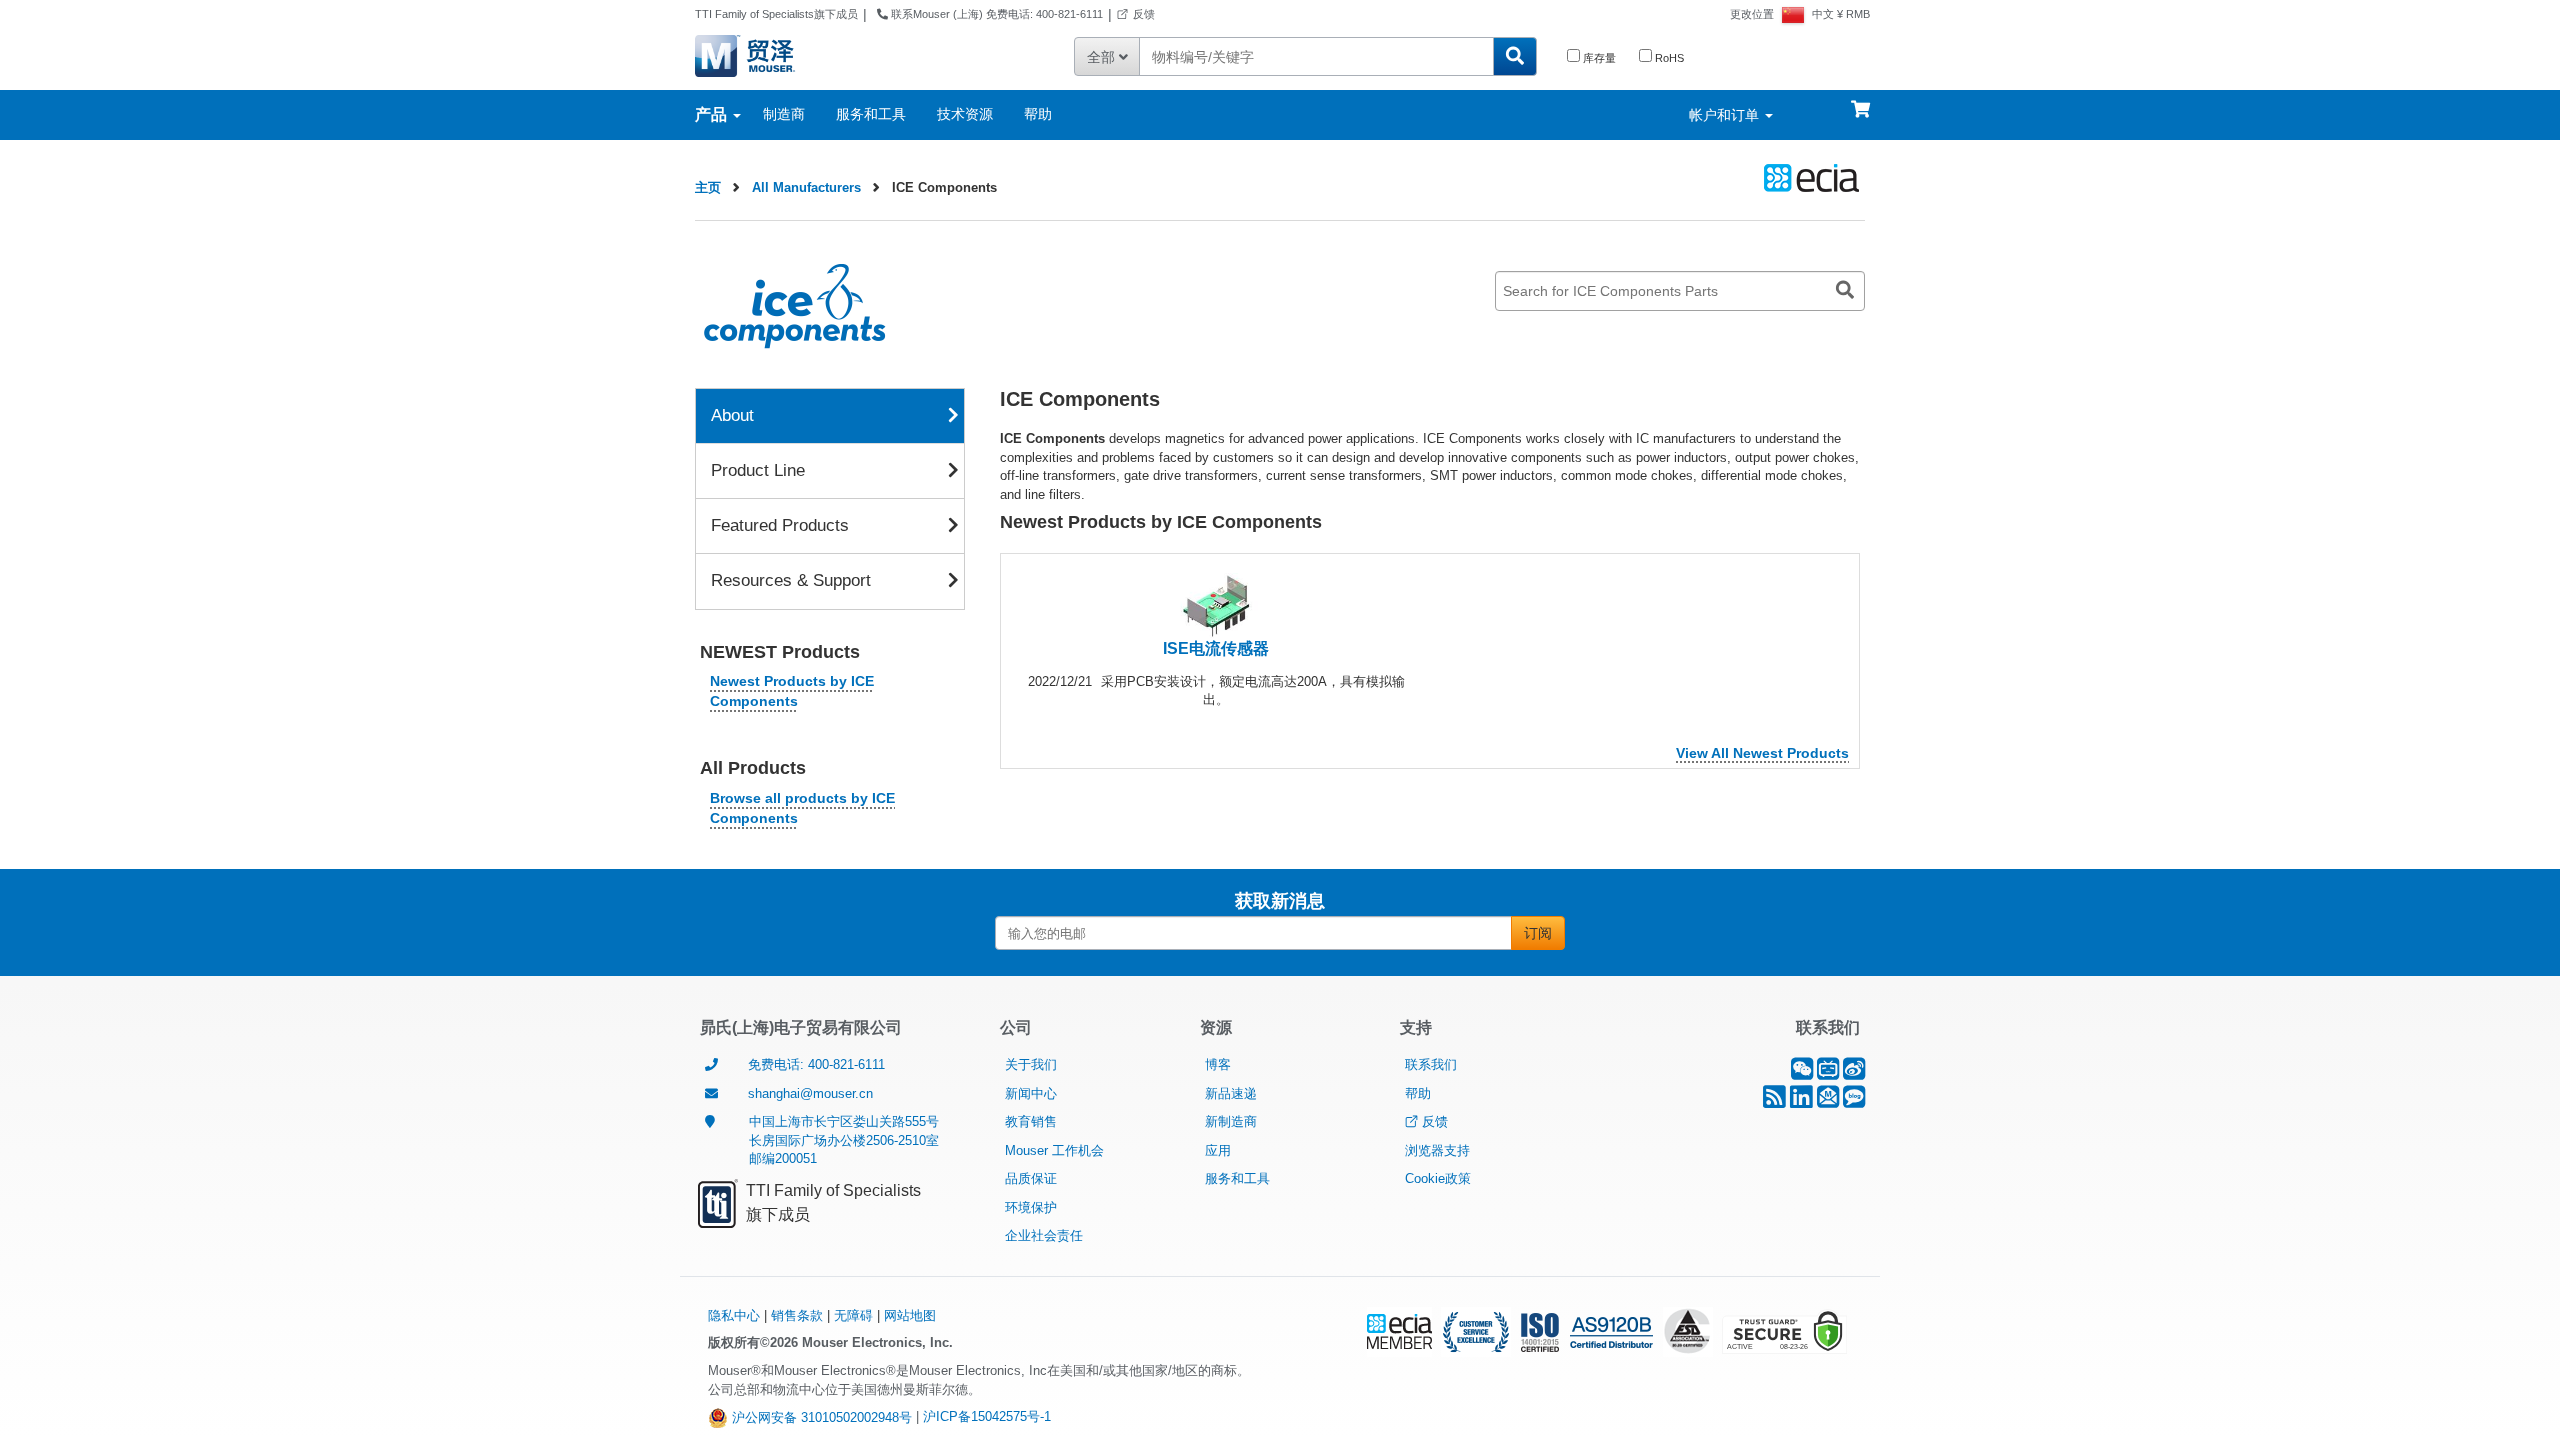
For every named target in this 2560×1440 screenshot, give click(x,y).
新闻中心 (1031, 1093)
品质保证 (1031, 1178)
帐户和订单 (1726, 115)
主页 (708, 187)
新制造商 (1231, 1121)
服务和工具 (871, 114)
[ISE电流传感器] (1216, 604)
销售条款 (797, 1315)
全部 (1103, 57)
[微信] (1802, 1073)
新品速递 (1231, 1093)
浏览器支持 (1437, 1150)
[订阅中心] (1828, 1101)
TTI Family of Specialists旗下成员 (776, 14)
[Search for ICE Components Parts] (1845, 291)
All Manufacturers (806, 187)
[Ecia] (1808, 178)
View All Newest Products (1762, 753)
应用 (1218, 1150)
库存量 (1598, 58)
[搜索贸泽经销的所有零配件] (1515, 56)
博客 (1218, 1064)
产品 (713, 114)
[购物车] (1860, 100)
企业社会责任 (1044, 1235)
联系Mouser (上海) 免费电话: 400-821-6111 (995, 14)
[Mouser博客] (1854, 1101)
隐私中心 (734, 1315)
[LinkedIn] (1801, 1101)
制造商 (784, 114)
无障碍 (853, 1315)
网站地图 (910, 1315)
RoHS (1668, 58)
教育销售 (1031, 1121)
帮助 (1038, 114)
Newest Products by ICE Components (792, 691)
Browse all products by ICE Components (802, 808)
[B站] (1828, 1073)
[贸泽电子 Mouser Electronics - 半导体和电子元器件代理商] (771, 55)
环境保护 (1031, 1207)
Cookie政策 (1438, 1178)
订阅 (1538, 933)
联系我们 (1431, 1064)
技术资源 (965, 114)
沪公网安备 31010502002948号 (820, 1417)
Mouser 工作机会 (1054, 1150)
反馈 (1144, 14)
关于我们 (1031, 1064)
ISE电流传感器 (1216, 648)
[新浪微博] (1854, 1073)
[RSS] (1774, 1101)
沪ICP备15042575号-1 (987, 1417)
